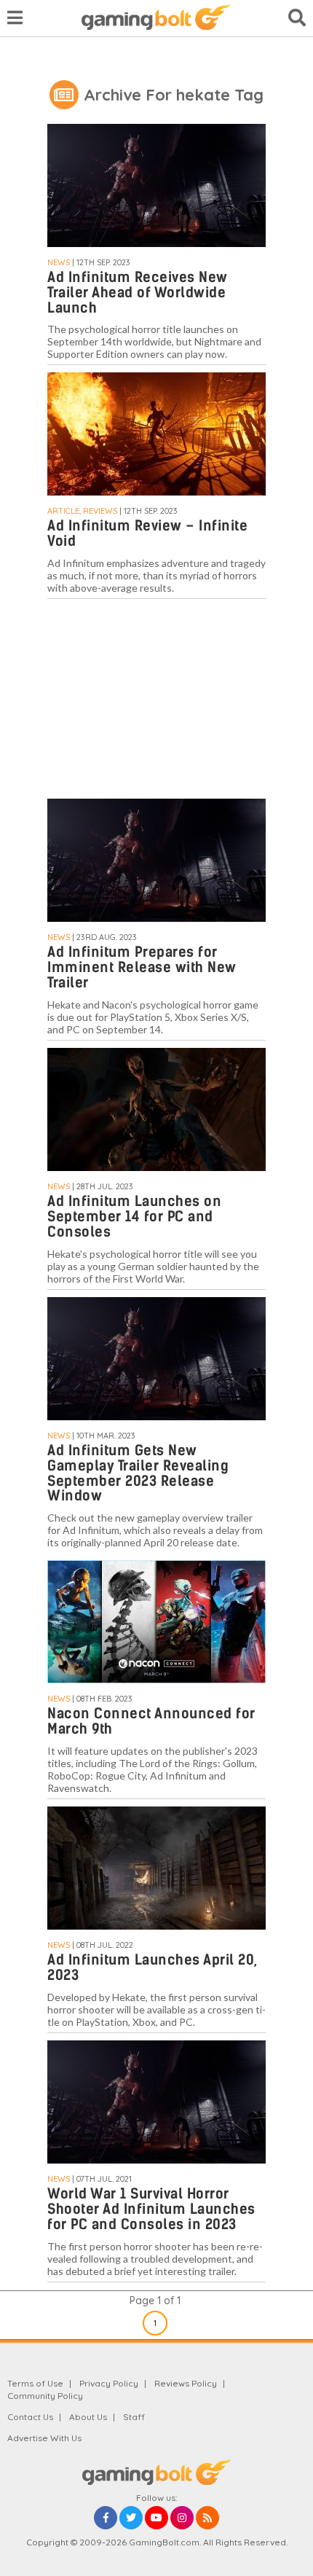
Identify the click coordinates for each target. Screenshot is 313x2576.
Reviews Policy (186, 2383)
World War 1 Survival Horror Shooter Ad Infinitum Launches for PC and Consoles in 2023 (151, 2209)
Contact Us (30, 2417)
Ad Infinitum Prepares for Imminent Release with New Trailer (142, 967)
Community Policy (45, 2396)
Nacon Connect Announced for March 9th (151, 1721)
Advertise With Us (44, 2438)
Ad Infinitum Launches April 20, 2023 (152, 1968)
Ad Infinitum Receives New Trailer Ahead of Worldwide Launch (138, 293)
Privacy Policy (109, 2383)
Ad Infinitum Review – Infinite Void (147, 533)
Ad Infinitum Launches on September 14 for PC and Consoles (134, 1217)
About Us (88, 2417)
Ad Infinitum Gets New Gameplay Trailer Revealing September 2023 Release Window (138, 1473)
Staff (134, 2417)
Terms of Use (35, 2383)
